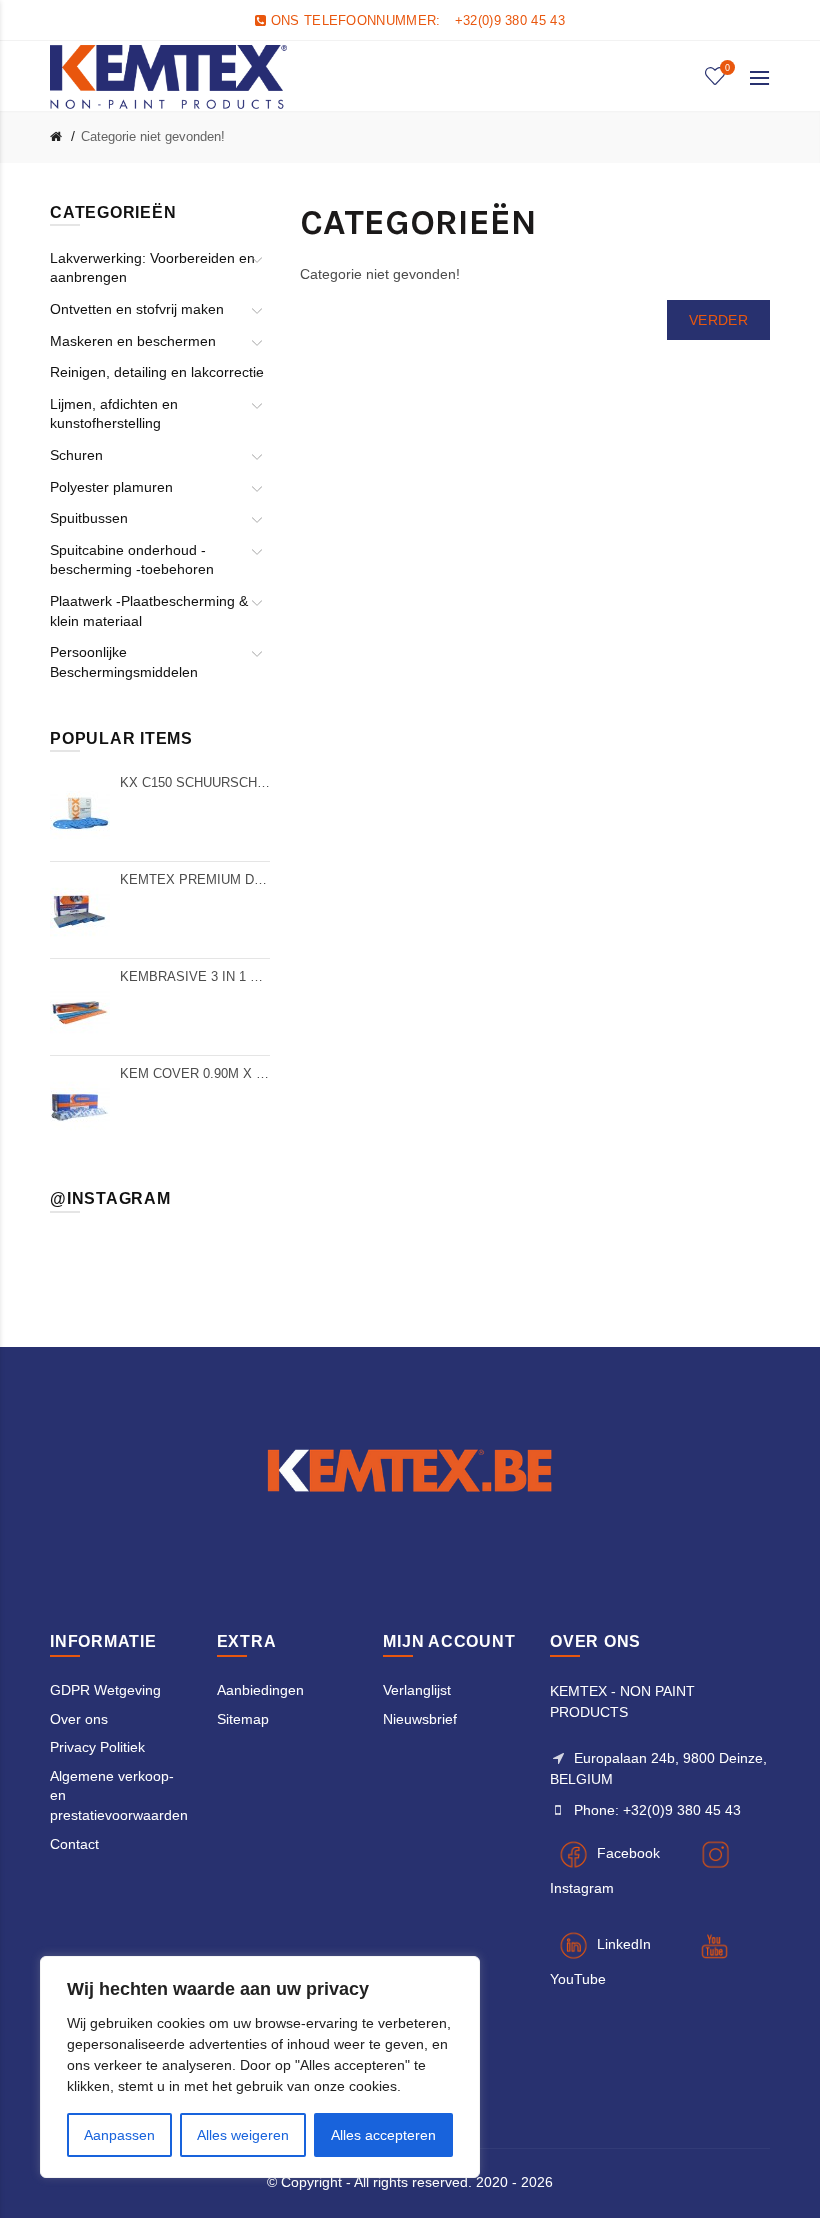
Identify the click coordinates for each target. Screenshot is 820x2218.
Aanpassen (119, 2135)
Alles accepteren (383, 2135)
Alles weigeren (243, 2135)
